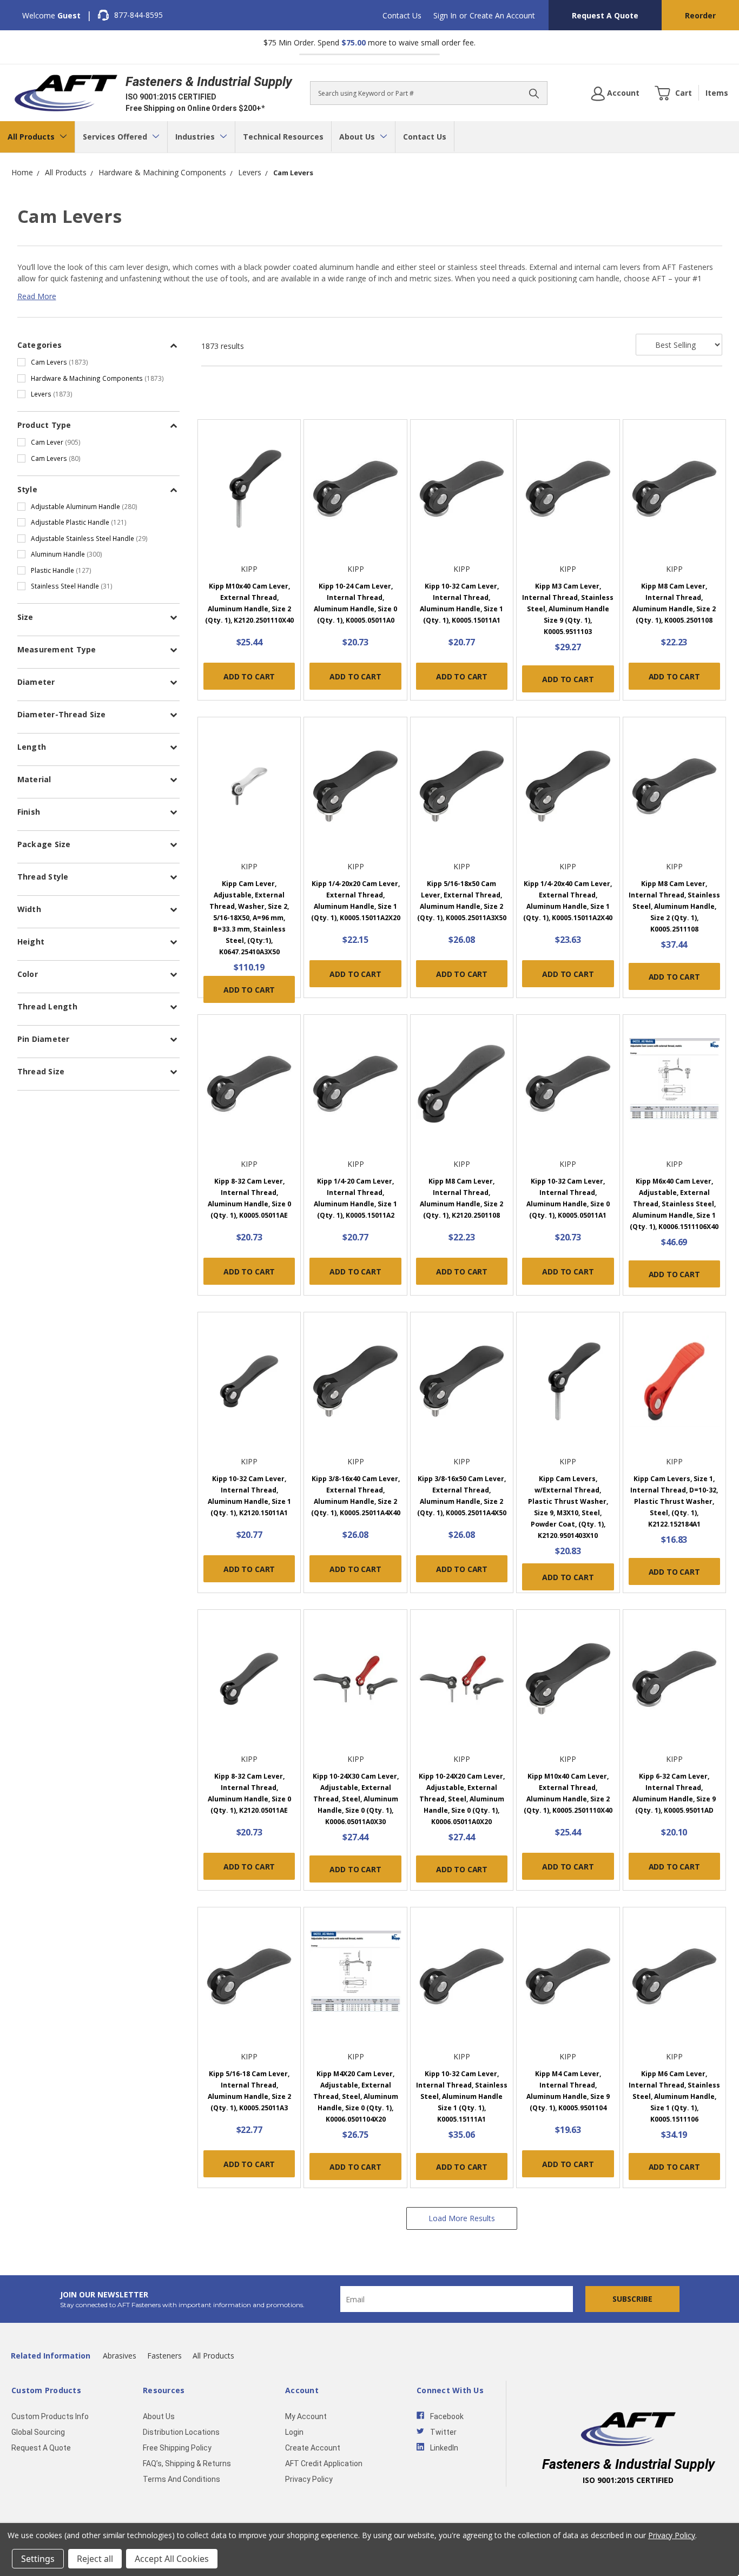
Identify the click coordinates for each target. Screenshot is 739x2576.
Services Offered (116, 137)
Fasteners (164, 2356)
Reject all (95, 2559)
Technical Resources (283, 137)
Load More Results (462, 2218)
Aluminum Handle (67, 554)
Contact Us (402, 15)
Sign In (445, 15)
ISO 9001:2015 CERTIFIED (171, 97)
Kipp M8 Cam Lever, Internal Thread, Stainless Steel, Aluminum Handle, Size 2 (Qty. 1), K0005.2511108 (674, 906)
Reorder (700, 15)
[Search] (534, 93)
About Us (358, 137)
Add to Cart (249, 676)
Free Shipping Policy (177, 2448)
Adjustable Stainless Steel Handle (89, 538)
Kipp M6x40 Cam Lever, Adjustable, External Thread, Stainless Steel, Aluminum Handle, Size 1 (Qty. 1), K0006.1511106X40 (674, 1204)
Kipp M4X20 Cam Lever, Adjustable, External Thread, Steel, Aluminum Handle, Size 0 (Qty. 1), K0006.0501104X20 (356, 2096)
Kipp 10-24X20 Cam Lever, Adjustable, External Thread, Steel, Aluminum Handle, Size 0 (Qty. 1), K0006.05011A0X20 (462, 1799)
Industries (196, 137)
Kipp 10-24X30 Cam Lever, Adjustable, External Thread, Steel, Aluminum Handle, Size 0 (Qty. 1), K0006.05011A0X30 (356, 1799)
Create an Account (502, 15)
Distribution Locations (181, 2432)
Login (294, 2432)
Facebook (447, 2416)
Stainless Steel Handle (72, 586)
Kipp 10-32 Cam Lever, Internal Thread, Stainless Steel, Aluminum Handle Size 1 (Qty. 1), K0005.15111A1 (462, 2096)
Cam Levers (60, 362)
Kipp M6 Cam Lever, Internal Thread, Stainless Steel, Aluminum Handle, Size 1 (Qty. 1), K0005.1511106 (674, 2096)
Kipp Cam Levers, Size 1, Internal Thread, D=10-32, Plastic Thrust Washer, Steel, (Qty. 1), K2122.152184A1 (674, 1501)
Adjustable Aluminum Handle (84, 506)
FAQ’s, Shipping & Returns (187, 2463)
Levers (52, 394)
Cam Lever (56, 442)
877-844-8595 (138, 15)
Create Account (313, 2448)
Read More (37, 296)
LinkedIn (444, 2448)
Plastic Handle (61, 570)
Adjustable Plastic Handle (79, 522)
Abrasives (120, 2356)
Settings (38, 2559)
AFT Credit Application (324, 2463)
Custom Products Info (50, 2416)
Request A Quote (605, 15)
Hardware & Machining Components (97, 378)
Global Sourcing (38, 2432)
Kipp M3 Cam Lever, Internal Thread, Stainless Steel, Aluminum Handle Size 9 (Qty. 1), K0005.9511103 (568, 609)
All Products (32, 137)
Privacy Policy (309, 2479)
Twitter (443, 2432)
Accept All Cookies (172, 2559)
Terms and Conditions (182, 2479)
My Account (306, 2416)
